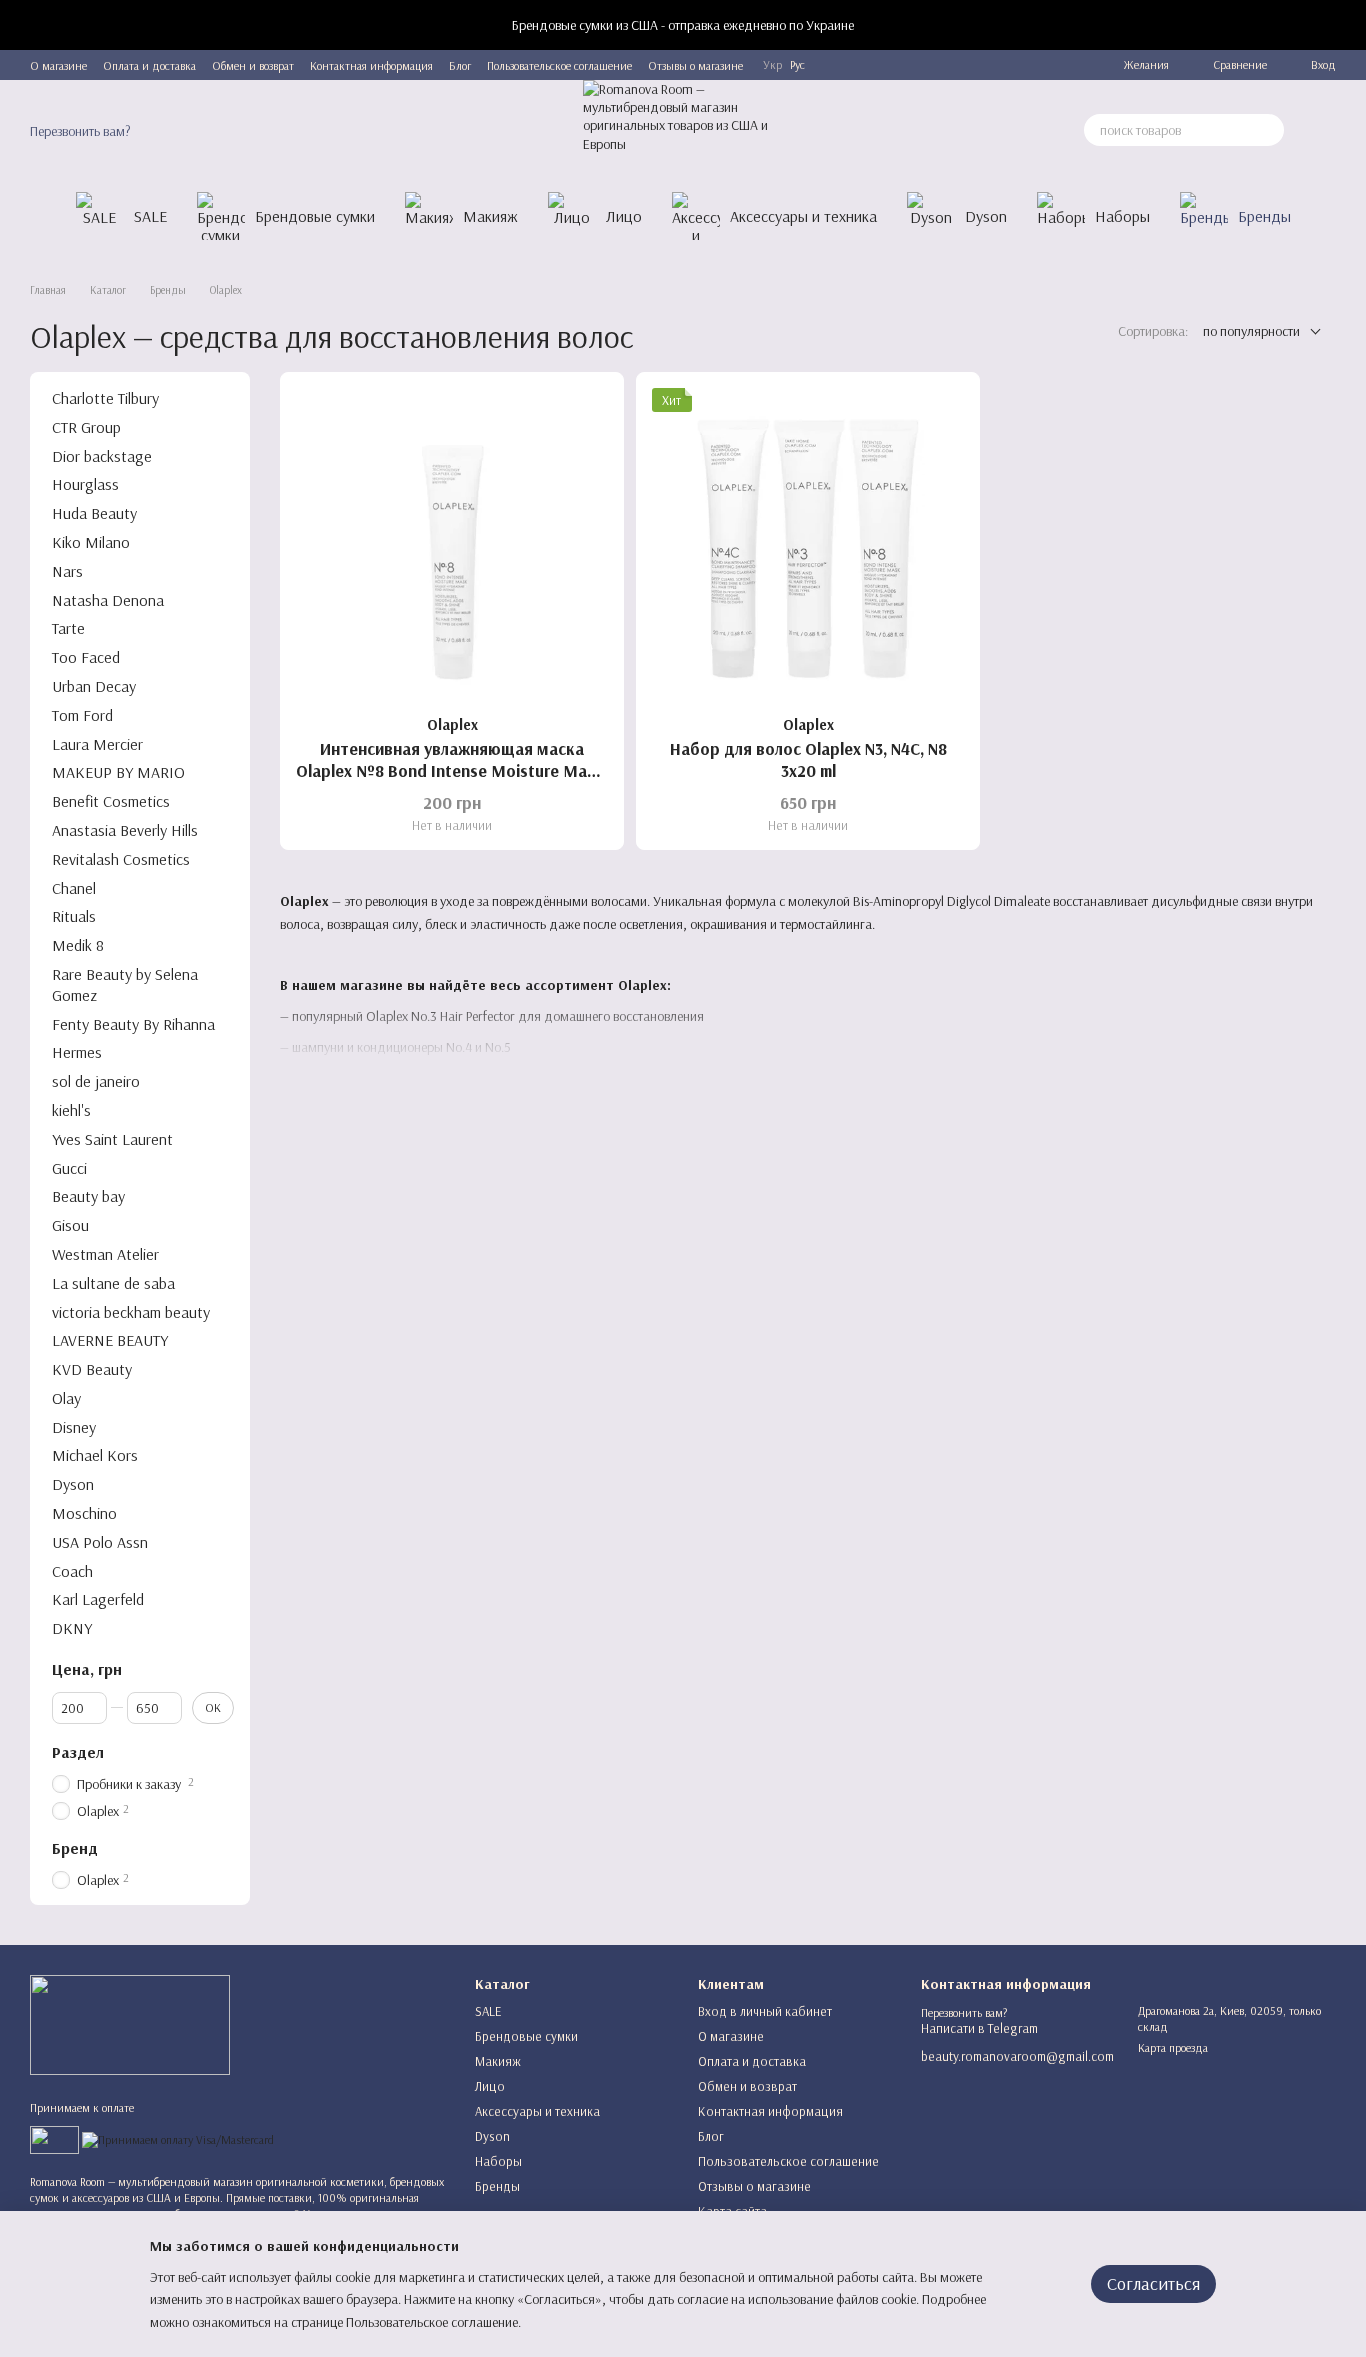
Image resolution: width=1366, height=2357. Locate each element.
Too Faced (86, 657)
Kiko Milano (91, 542)
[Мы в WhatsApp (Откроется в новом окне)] (1047, 65)
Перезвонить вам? (80, 131)
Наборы (1122, 216)
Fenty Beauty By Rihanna (133, 1023)
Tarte (68, 628)
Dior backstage (102, 455)
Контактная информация (371, 65)
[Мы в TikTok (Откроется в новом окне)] (1071, 65)
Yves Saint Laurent (112, 1139)
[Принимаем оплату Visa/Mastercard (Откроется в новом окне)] (178, 2138)
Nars (67, 571)
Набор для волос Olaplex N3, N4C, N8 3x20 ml (808, 759)
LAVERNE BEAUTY (110, 1340)
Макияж (490, 216)
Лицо (624, 216)
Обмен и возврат (253, 65)
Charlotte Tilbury (105, 398)
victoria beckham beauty (131, 1311)
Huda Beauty (94, 513)
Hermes (77, 1052)
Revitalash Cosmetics (121, 859)
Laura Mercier (97, 743)
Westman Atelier (105, 1254)
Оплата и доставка (149, 65)
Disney (74, 1426)
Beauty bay (88, 1196)
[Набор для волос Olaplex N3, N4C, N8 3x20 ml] (808, 544)
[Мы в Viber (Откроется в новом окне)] (1023, 65)
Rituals (74, 916)
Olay (66, 1398)
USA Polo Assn (100, 1542)
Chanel (74, 887)
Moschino (84, 1513)
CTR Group (86, 427)
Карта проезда (1173, 2047)
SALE (150, 216)
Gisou (70, 1225)
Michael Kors (95, 1455)
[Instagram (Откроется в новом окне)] (999, 65)
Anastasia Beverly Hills (125, 830)
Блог (460, 65)
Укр (772, 65)
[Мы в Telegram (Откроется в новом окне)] (975, 65)
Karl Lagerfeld (98, 1599)
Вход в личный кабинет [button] (765, 2011)
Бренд (75, 1848)
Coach (72, 1570)
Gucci (69, 1167)
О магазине (58, 65)
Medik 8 (78, 945)
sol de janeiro (96, 1081)
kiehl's (71, 1110)
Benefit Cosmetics (111, 801)
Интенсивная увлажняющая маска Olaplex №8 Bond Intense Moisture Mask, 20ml (452, 770)
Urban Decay (94, 686)
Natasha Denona (108, 599)
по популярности (1251, 331)
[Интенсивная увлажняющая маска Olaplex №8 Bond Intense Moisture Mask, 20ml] (452, 544)
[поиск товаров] (1268, 130)
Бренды (1264, 216)
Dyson (986, 216)
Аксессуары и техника (803, 216)
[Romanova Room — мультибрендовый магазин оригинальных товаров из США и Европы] (130, 2023)
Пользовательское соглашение (559, 65)
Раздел (78, 1752)
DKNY (72, 1628)
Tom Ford (82, 715)
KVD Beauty (92, 1369)
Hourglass (85, 484)
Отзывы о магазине (695, 65)
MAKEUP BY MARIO (118, 772)
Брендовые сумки (315, 216)
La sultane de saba (113, 1282)
